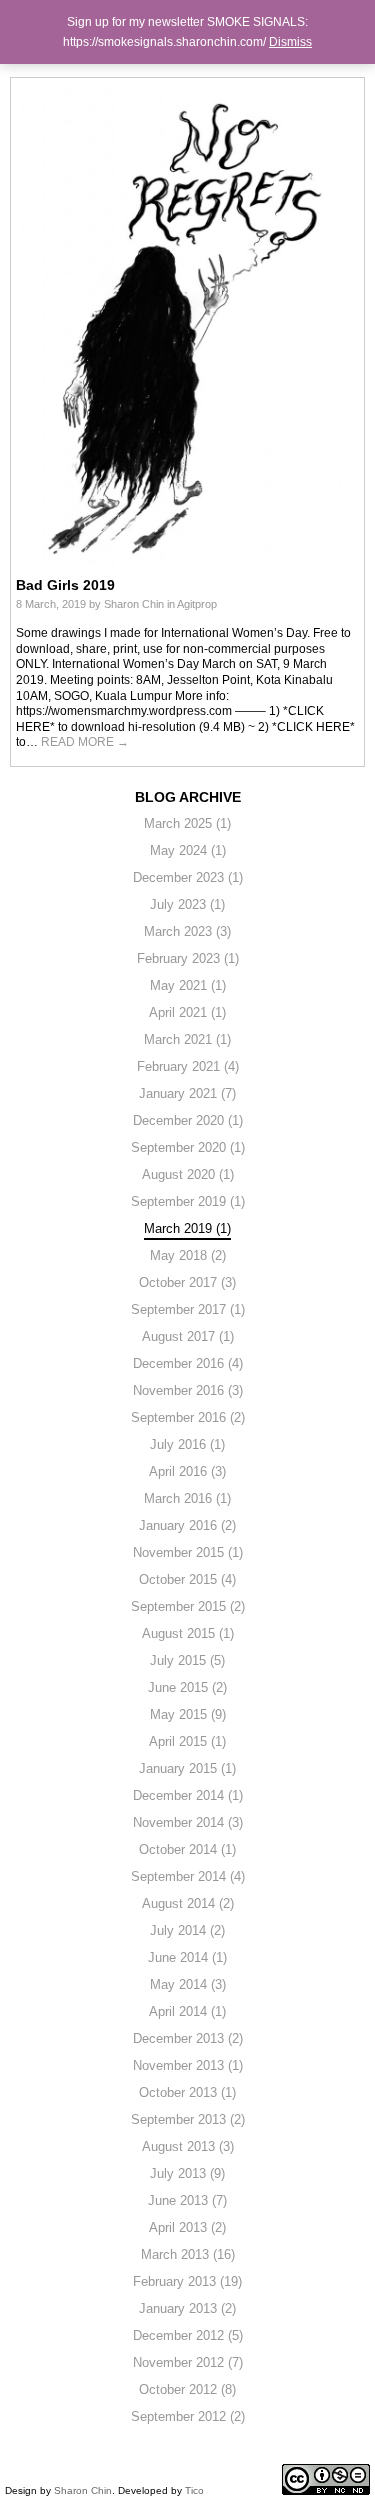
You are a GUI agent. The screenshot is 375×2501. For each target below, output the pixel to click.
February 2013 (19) (187, 2281)
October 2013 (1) (187, 2092)
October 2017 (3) (187, 1282)
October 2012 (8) (187, 2389)
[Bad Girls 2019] (188, 324)
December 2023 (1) (188, 877)
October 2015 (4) (187, 1579)
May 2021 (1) (188, 985)
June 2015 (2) (187, 1687)
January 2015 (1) (187, 1768)
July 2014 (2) (187, 1930)
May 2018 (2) (188, 1255)
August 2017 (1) (188, 1336)
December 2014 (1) (188, 1795)
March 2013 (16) (188, 2254)
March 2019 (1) (187, 1228)
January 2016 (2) (187, 1525)
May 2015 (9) (188, 1714)
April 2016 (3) (187, 1471)
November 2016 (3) (188, 1390)
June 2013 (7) (187, 2200)
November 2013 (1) (188, 2065)
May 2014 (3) (188, 1984)
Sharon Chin (134, 604)
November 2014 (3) (188, 1822)
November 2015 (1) (188, 1552)
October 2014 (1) (187, 1849)
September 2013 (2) (188, 2119)
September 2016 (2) (188, 1417)
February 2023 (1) (188, 958)
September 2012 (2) (188, 2416)
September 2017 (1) (188, 1309)
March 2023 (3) (187, 931)
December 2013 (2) (188, 2038)
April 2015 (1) (187, 1741)
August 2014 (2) (188, 1903)
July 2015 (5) (187, 1660)
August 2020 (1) (188, 1174)
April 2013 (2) (187, 2227)
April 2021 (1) (187, 1012)
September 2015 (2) (188, 1606)
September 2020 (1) (188, 1147)
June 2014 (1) (187, 1957)
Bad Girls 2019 (65, 585)
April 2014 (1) (187, 2011)
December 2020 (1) (188, 1120)
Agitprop (197, 604)
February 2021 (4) (188, 1066)
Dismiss (290, 42)
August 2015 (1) (188, 1633)
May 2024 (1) (188, 850)
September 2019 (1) (188, 1201)
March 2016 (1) (187, 1498)
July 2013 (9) (187, 2173)
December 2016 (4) (188, 1363)
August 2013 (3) (188, 2146)
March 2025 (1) (187, 823)
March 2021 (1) (187, 1039)
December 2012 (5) (188, 2335)
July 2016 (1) (187, 1444)
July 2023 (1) (187, 904)
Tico (194, 2490)
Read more (85, 742)
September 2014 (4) (188, 1876)
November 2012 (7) (188, 2362)
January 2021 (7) (187, 1093)
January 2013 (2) (187, 2308)
